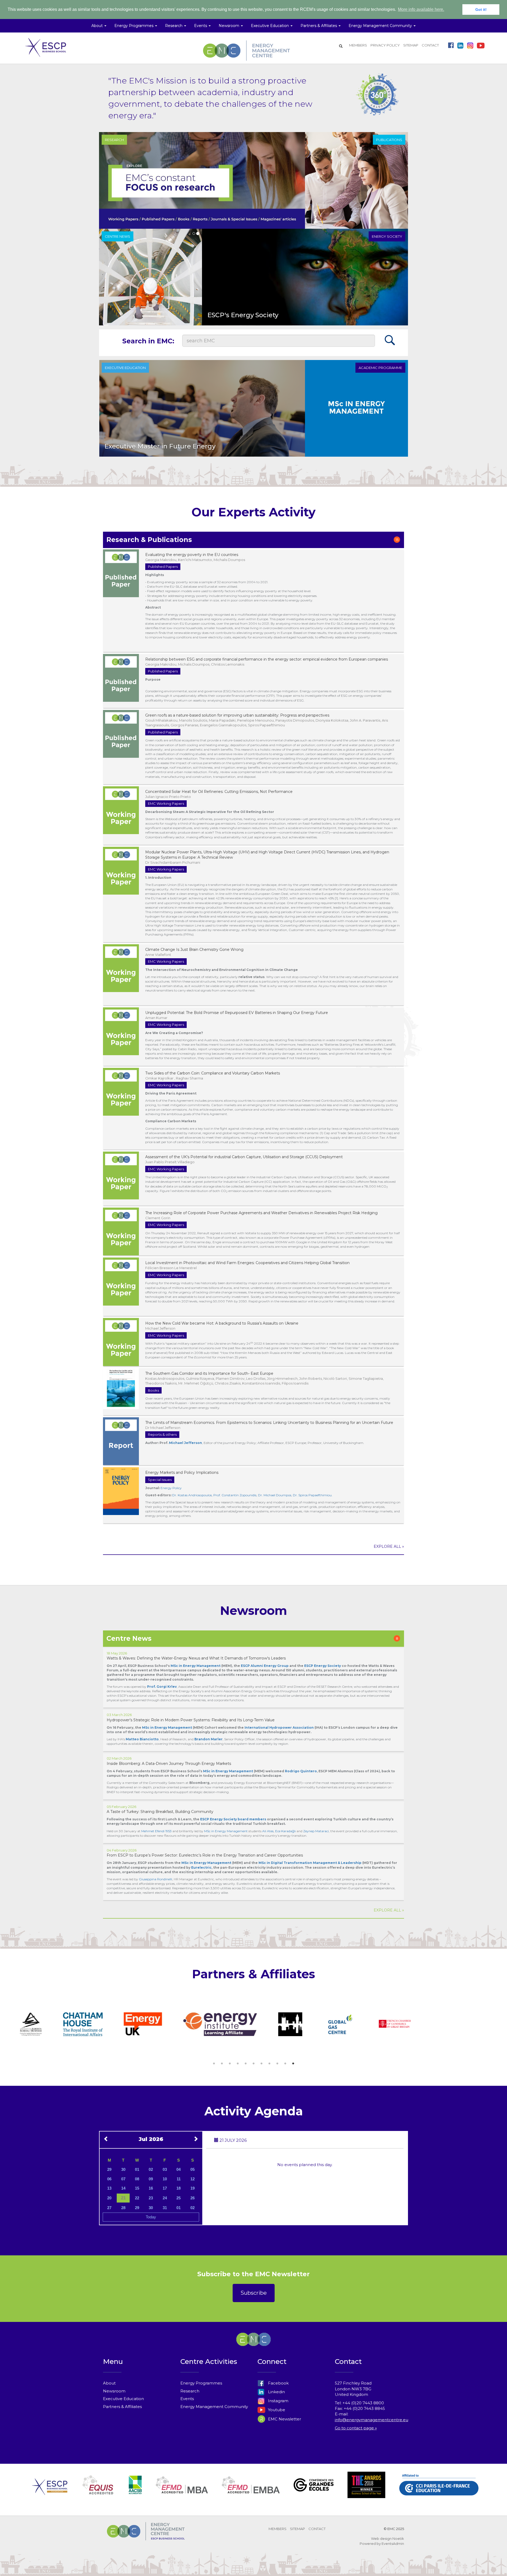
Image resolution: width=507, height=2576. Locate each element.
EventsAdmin (393, 2544)
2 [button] (222, 2064)
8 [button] (269, 2064)
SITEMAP (411, 45)
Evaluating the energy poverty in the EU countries (192, 555)
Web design (381, 2538)
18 (179, 2188)
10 (165, 2179)
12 (193, 2179)
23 (151, 2198)
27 (109, 2208)
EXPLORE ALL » (389, 1546)
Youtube (276, 2410)
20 (109, 2198)
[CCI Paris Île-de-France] (439, 2491)
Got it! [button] (481, 10)
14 (123, 2188)
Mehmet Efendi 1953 (156, 1831)
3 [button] (230, 2064)
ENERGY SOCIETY (387, 236)
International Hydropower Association (279, 1728)
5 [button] (246, 2064)
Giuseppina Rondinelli (156, 1879)
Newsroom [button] (229, 26)
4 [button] (238, 2064)
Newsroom (114, 2391)
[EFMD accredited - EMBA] (251, 2491)
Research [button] (174, 26)
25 (179, 2198)
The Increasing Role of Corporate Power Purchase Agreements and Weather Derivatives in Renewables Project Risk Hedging (261, 1213)
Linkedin (276, 2392)
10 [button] (285, 2064)
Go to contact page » (356, 2428)
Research (190, 2391)
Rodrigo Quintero (301, 1771)
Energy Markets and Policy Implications (182, 1472)
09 (151, 2179)
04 (179, 2169)
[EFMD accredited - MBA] (182, 2491)
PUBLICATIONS (389, 140)
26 (193, 2198)
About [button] (98, 26)
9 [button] (277, 2064)
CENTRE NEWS (118, 236)
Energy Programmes (201, 2383)
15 (137, 2188)
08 (137, 2179)
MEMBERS (358, 45)
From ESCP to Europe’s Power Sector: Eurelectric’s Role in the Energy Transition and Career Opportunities (205, 1855)
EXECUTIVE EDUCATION (125, 368)
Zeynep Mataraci (316, 1831)
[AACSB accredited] (135, 2491)
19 (193, 2188)
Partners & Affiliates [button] (319, 26)
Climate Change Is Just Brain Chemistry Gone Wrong (194, 950)
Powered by (370, 2544)
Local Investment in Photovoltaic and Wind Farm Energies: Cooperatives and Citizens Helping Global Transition (247, 1263)
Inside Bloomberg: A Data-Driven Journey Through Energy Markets (169, 1764)
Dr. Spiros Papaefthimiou (312, 1495)
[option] (51, 2025)
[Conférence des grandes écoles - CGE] (314, 2491)
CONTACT (430, 45)
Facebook (278, 2383)
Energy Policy (171, 1488)
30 (123, 2169)
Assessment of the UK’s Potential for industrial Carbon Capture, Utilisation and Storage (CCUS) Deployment (244, 1157)
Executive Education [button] (270, 26)
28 (123, 2208)
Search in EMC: (148, 341)
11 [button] (293, 2064)
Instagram (278, 2401)
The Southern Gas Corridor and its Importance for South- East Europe (209, 1373)
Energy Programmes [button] (134, 26)
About (109, 2383)
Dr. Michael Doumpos (275, 1495)
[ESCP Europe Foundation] (50, 2491)
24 (165, 2198)
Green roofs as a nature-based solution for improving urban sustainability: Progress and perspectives (237, 715)
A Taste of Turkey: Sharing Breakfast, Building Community (160, 1812)
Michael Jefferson (186, 1443)
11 (179, 2179)
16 (151, 2188)
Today (151, 2217)
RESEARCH (114, 140)
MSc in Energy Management (167, 1728)
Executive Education (123, 2399)
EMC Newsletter (284, 2419)
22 (137, 2198)
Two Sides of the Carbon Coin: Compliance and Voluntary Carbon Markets (213, 1073)
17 (165, 2188)
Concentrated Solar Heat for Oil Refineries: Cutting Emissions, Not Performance (219, 792)
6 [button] (253, 2064)
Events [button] (201, 26)
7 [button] (261, 2064)
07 (123, 2179)
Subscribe (254, 2293)
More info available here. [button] (421, 9)
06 (109, 2179)
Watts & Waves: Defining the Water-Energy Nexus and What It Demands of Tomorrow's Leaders (196, 1658)
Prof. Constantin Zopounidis (235, 1495)
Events (187, 2399)
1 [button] (214, 2064)
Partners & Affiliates (122, 2407)
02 (151, 2169)
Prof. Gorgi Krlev (162, 1687)
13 (109, 2188)
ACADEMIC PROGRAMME (380, 368)
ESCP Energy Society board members (233, 1819)
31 (165, 2208)
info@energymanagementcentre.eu (372, 2420)
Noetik (398, 2538)
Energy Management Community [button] (381, 26)
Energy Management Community (214, 2407)
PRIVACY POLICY (385, 45)
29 (109, 2169)
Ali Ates (268, 1831)
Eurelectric (201, 1867)
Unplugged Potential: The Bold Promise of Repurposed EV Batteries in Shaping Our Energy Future (237, 1013)
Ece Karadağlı (285, 1831)
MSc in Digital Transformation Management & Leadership (310, 1863)
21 (123, 2198)
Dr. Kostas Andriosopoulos (192, 1495)
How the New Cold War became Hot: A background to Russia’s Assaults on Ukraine (222, 1323)
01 (137, 2169)
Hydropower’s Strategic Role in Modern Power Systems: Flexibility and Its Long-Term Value (191, 1720)
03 (165, 2169)
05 (193, 2169)
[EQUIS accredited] (98, 2491)
